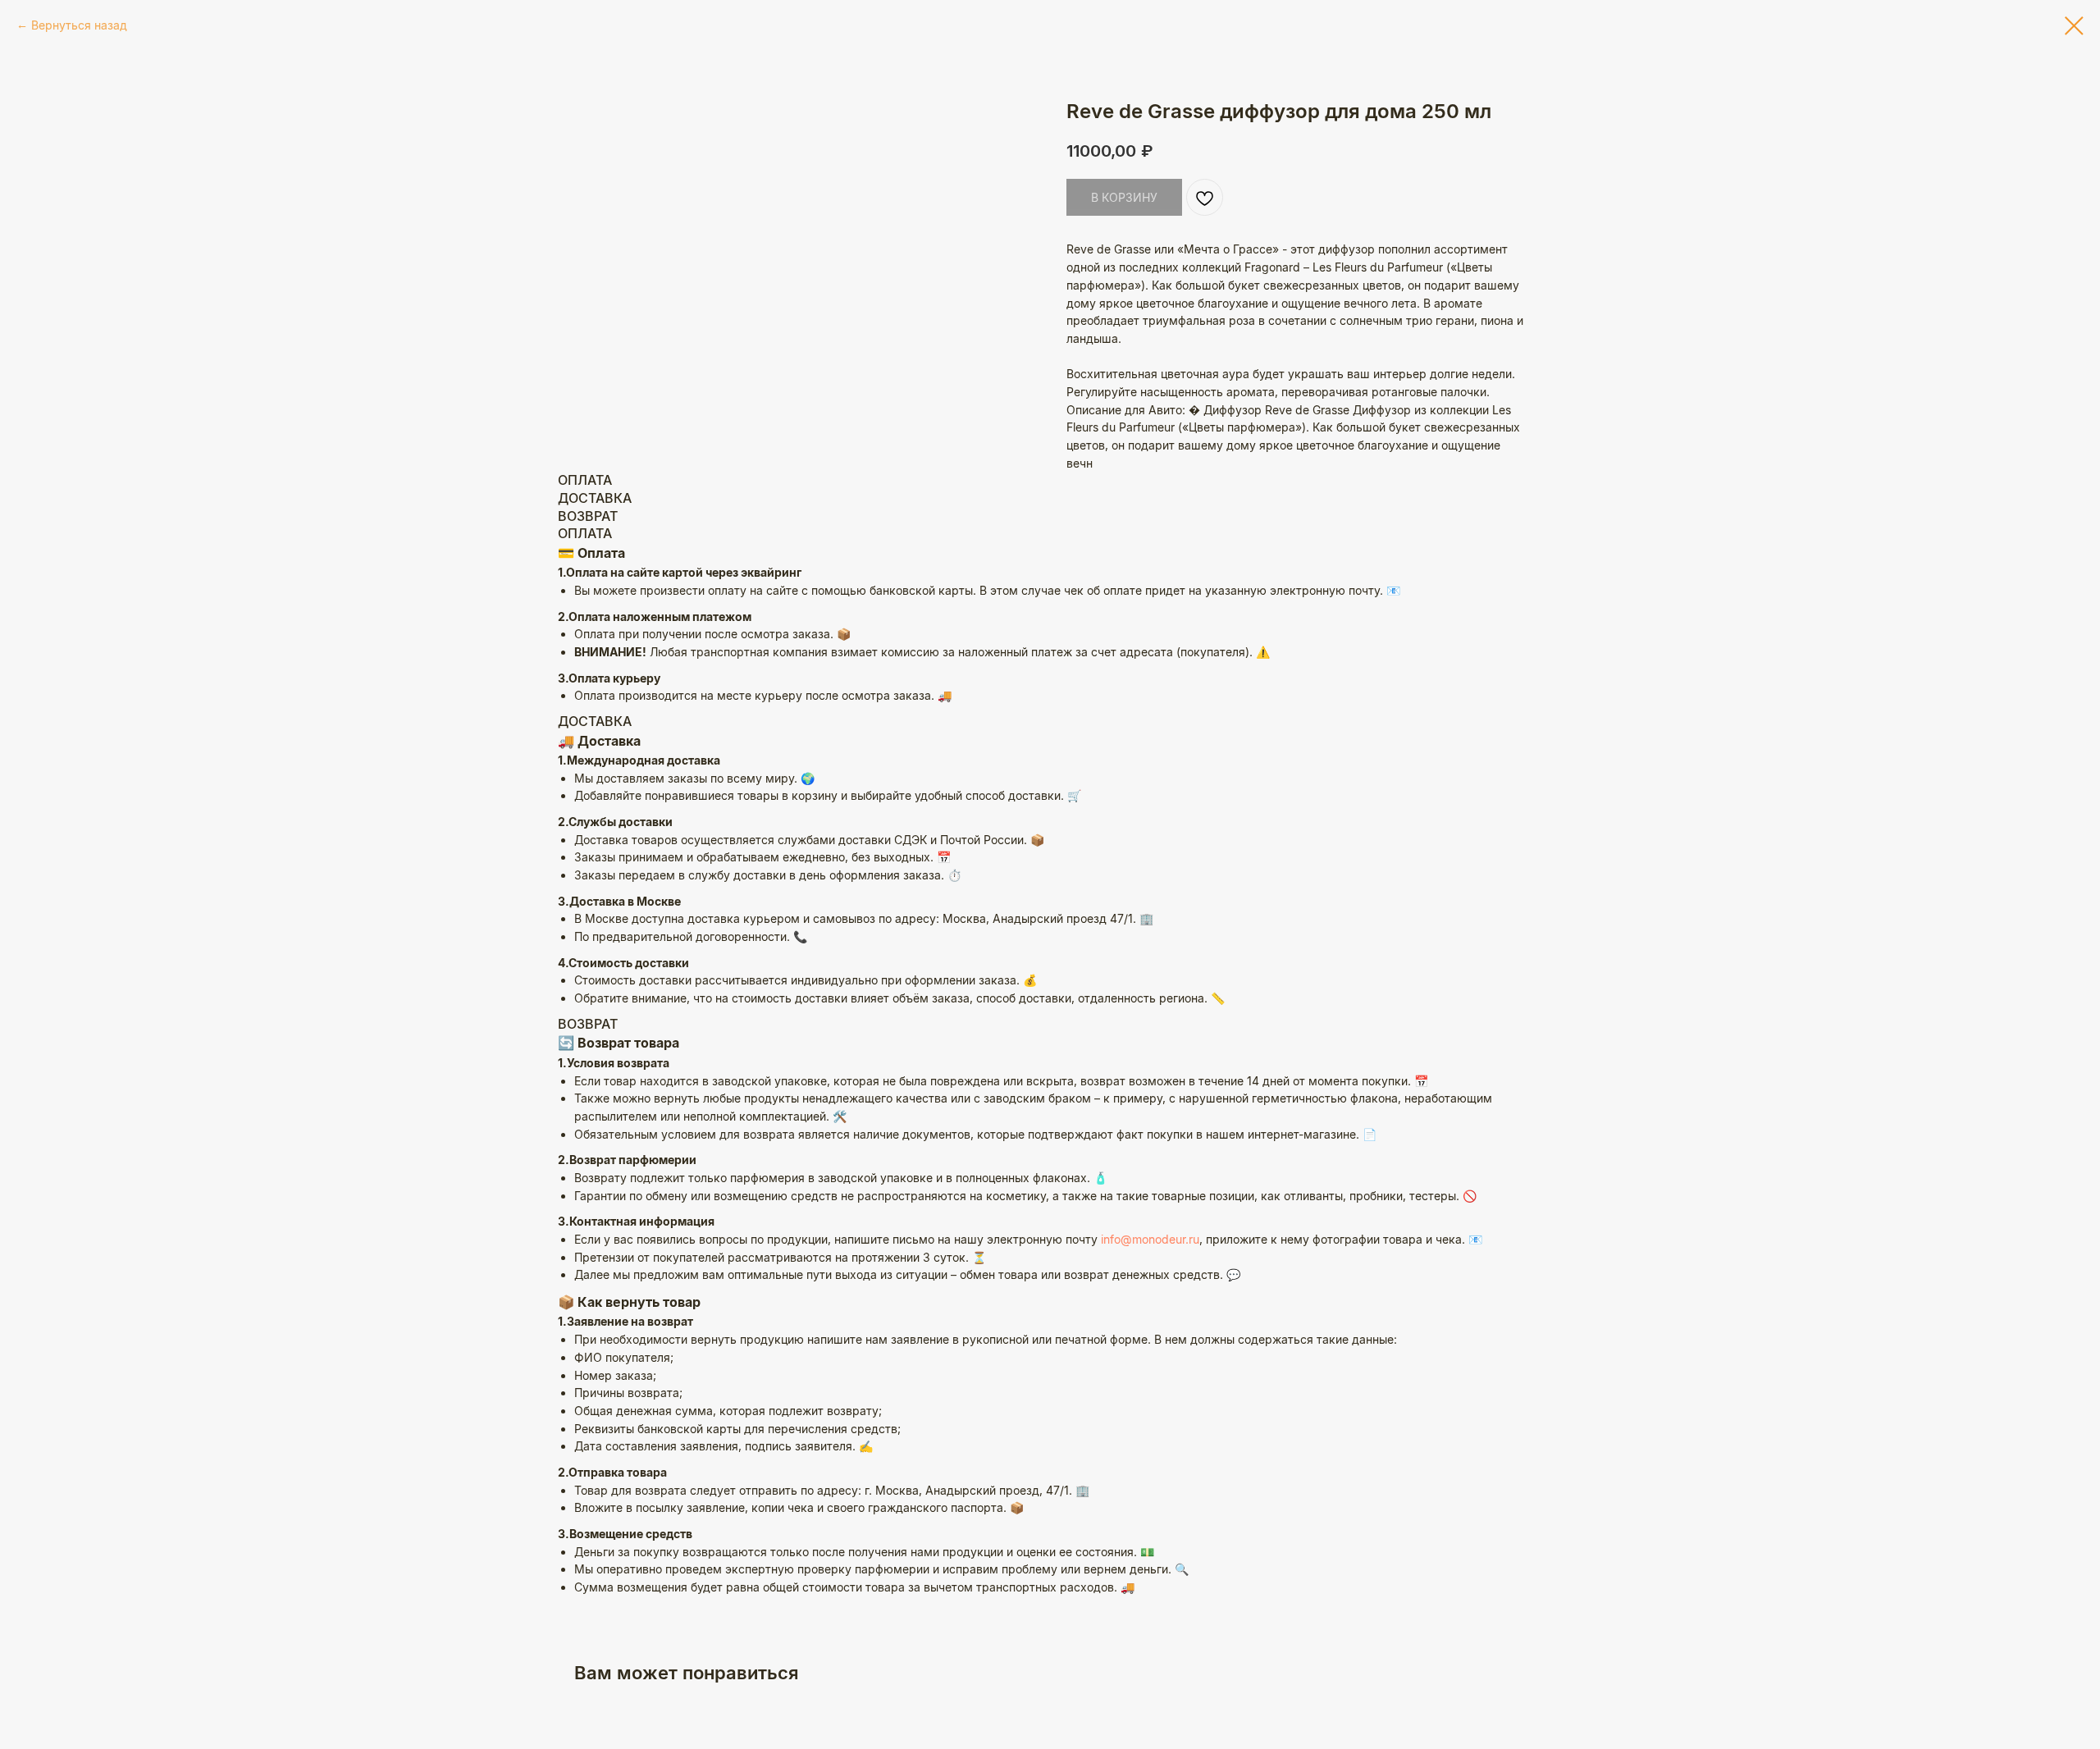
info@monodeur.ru (1150, 1239)
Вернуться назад (79, 25)
